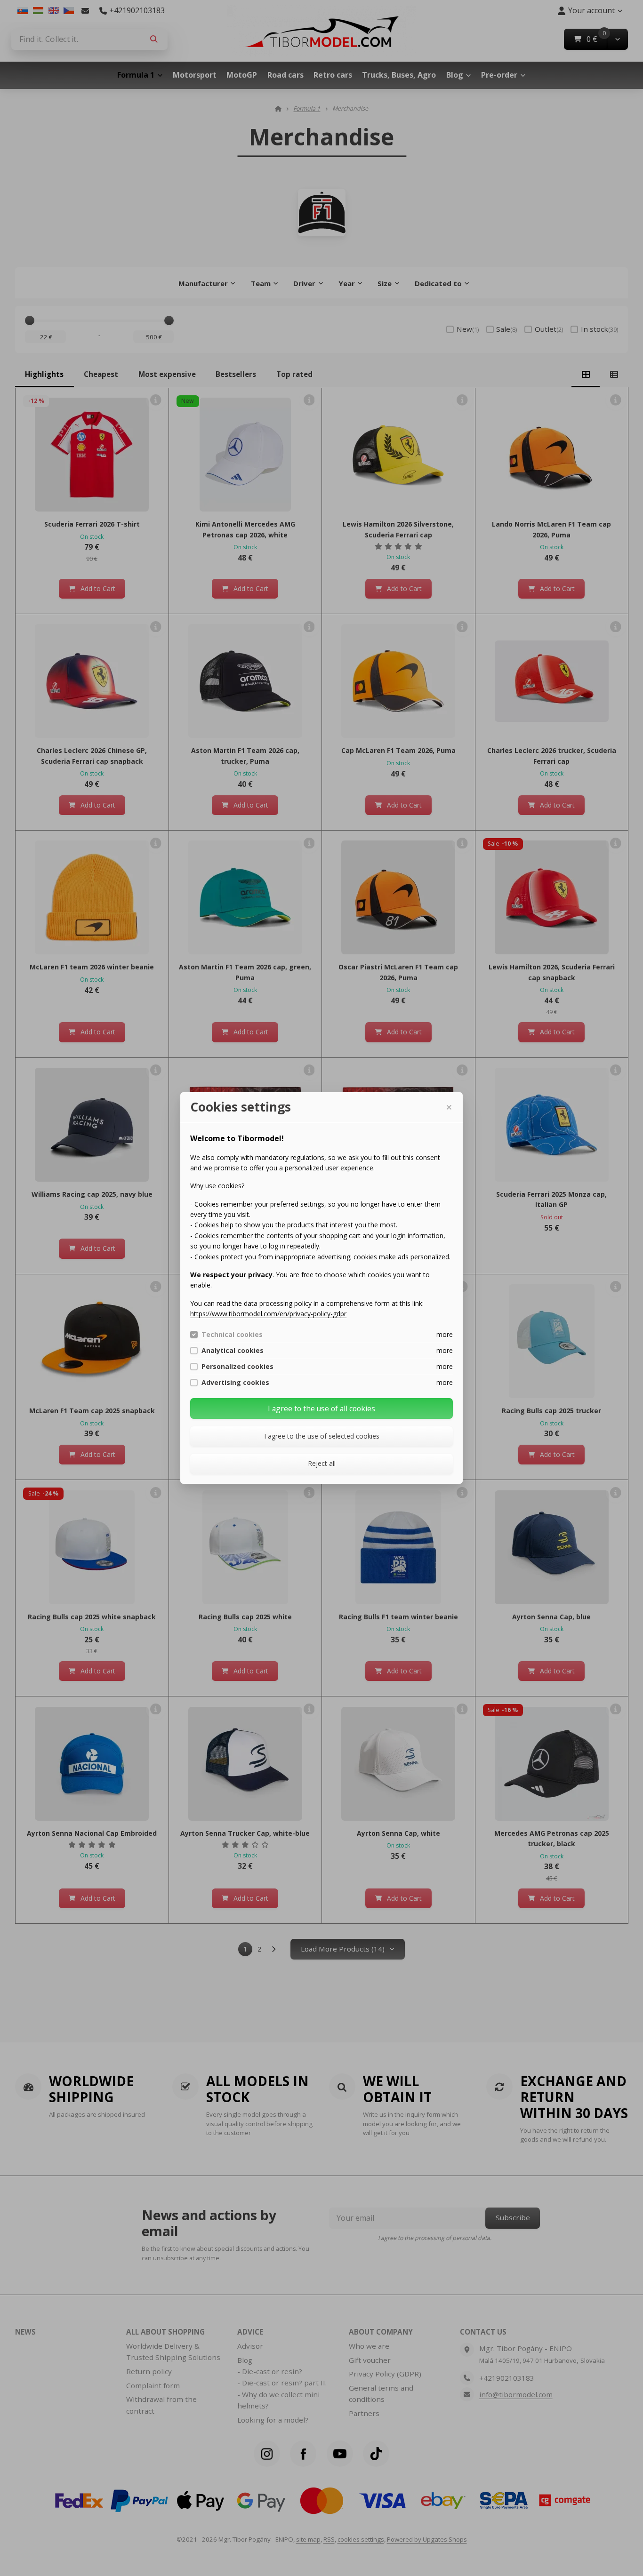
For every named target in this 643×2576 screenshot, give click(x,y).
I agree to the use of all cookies (321, 1408)
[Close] (449, 1107)
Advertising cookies (235, 1383)
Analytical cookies (233, 1351)
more (445, 1334)
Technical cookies (232, 1335)
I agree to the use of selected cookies (322, 1436)
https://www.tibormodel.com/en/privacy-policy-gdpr (268, 1314)
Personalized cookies (237, 1367)
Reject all (322, 1463)
